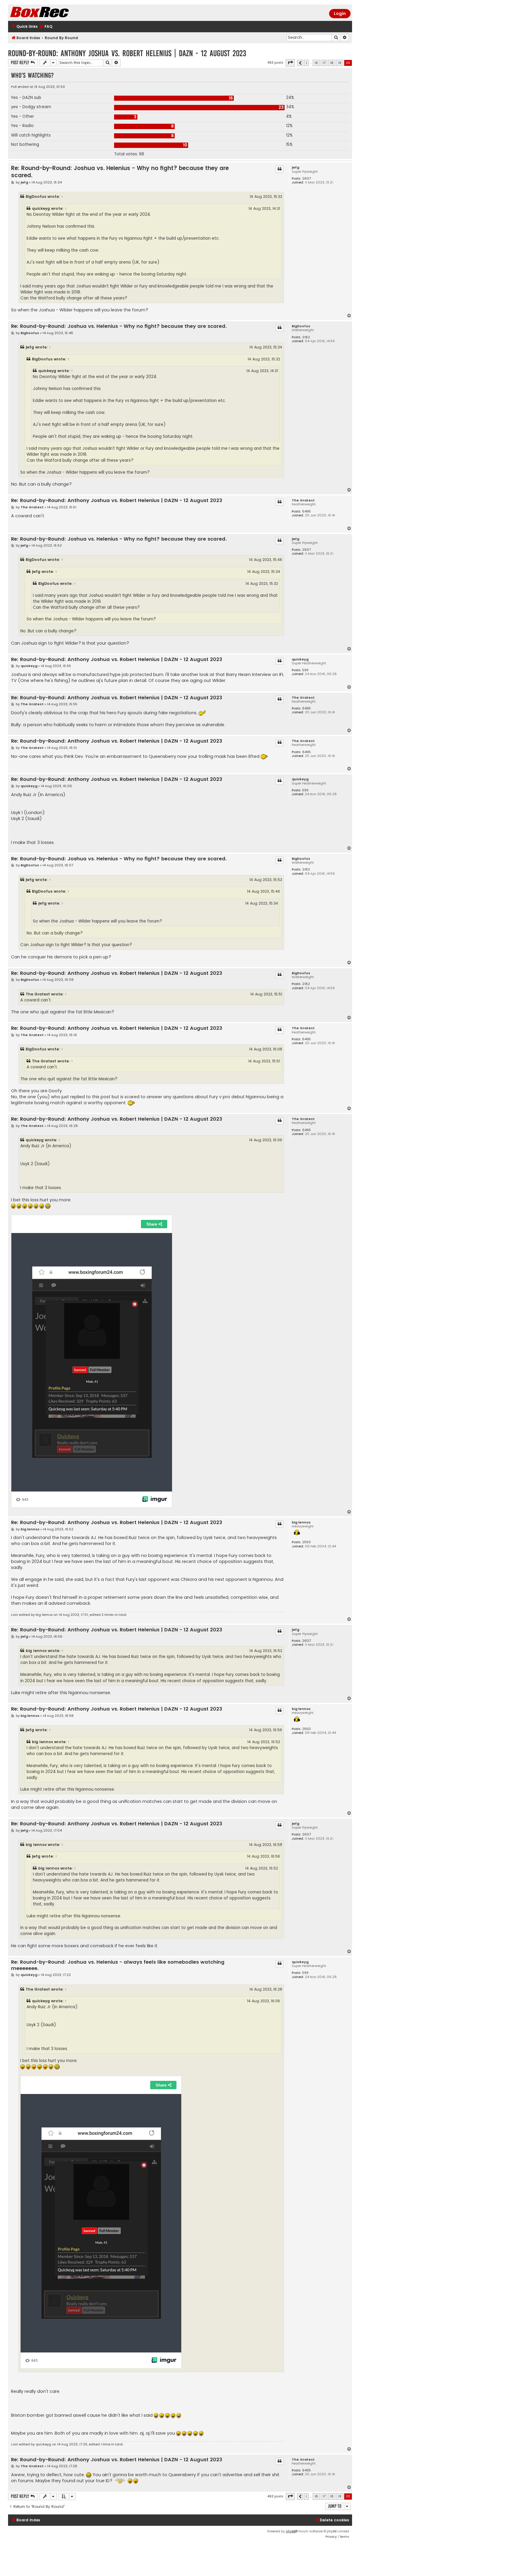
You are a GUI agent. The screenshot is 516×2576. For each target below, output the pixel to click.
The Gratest (303, 500)
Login (340, 13)
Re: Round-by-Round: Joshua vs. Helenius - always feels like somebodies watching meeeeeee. (118, 1965)
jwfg (295, 167)
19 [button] (340, 63)
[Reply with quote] (279, 169)
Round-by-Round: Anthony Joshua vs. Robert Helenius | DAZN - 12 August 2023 (127, 53)
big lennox (301, 1522)
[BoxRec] (54, 13)
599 (305, 670)
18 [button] (332, 63)
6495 (307, 511)
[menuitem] (46, 27)
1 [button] (306, 63)
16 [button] (316, 63)
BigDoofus (36, 196)
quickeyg (41, 208)
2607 (307, 179)
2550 (307, 1542)
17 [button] (324, 63)
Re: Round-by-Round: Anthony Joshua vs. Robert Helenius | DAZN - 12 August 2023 (117, 501)
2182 (306, 337)
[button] (290, 63)
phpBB (291, 2531)
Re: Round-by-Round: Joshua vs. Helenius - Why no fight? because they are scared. (120, 172)
